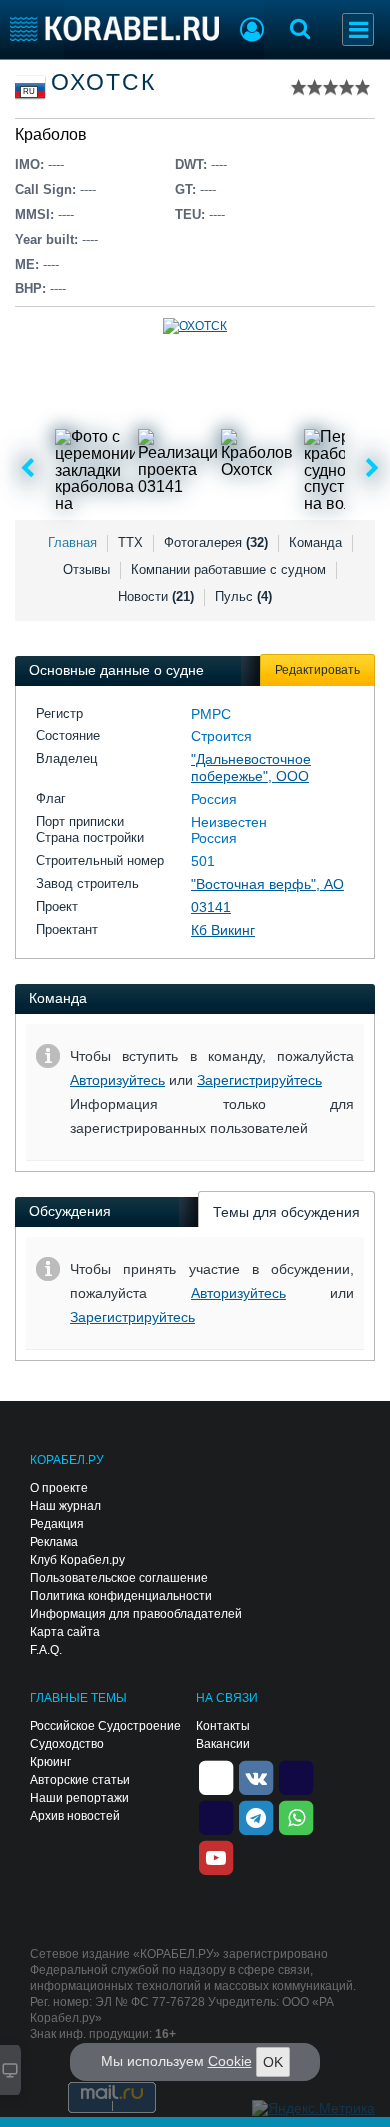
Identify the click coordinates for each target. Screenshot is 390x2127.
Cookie (230, 2061)
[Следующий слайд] (372, 469)
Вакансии (223, 1744)
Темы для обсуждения (286, 1212)
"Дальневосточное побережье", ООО (251, 767)
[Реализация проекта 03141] (178, 469)
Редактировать (317, 670)
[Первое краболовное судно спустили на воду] (344, 469)
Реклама (54, 1542)
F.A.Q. (46, 1650)
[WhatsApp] (296, 1817)
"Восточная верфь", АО (267, 884)
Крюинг (50, 1762)
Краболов (51, 134)
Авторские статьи (80, 1780)
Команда (315, 542)
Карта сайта (65, 1632)
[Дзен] (216, 1777)
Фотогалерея (216, 542)
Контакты (223, 1726)
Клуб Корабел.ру (77, 1560)
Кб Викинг (223, 930)
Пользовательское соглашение (119, 1578)
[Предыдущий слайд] (27, 469)
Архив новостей (75, 1816)
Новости (156, 596)
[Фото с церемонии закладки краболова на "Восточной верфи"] (95, 469)
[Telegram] (256, 1817)
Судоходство (67, 1744)
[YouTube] (216, 1857)
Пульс (243, 596)
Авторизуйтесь (117, 1080)
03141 (211, 907)
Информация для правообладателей (136, 1614)
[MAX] (216, 1817)
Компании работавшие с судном (228, 569)
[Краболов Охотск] (261, 469)
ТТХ (130, 542)
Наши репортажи (79, 1798)
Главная (72, 542)
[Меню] (358, 29)
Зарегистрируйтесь (259, 1080)
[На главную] (114, 28)
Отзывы (86, 569)
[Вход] (252, 32)
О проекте (59, 1488)
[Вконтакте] (256, 1777)
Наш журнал (65, 1506)
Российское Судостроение (105, 1726)
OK (273, 2062)
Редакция (57, 1524)
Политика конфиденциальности (121, 1596)
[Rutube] (296, 1777)
